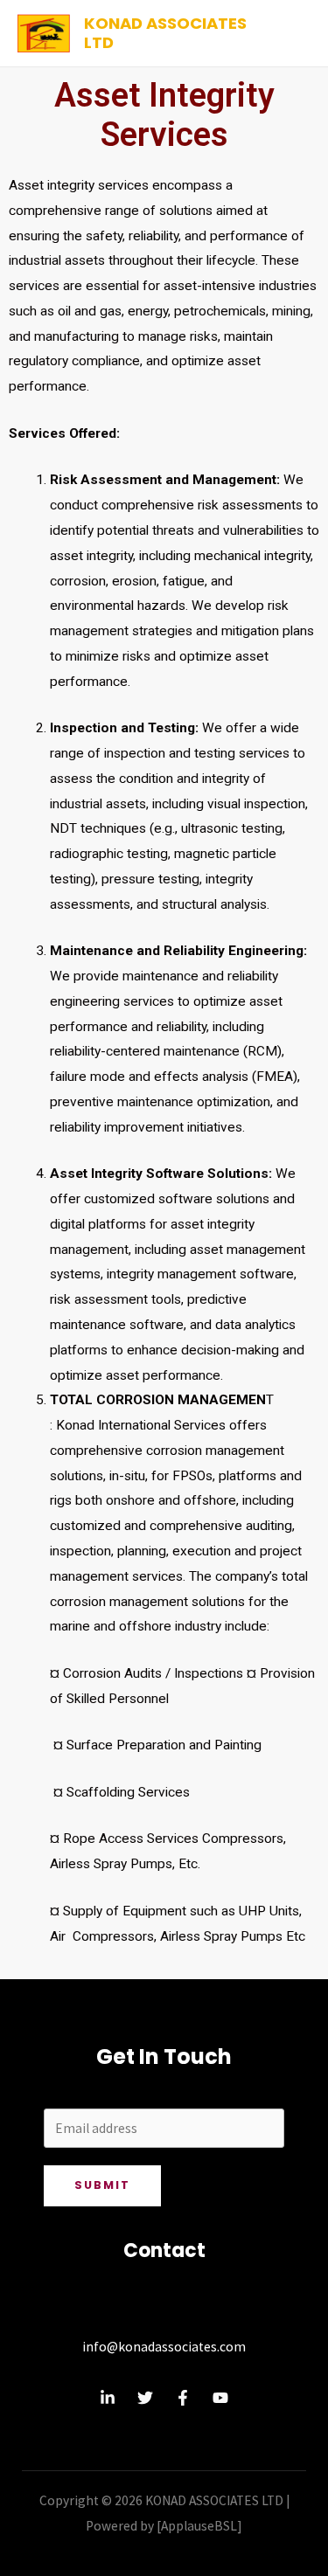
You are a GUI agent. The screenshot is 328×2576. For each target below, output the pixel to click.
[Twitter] (145, 2398)
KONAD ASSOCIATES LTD (165, 33)
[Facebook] (183, 2398)
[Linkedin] (108, 2398)
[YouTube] (220, 2398)
